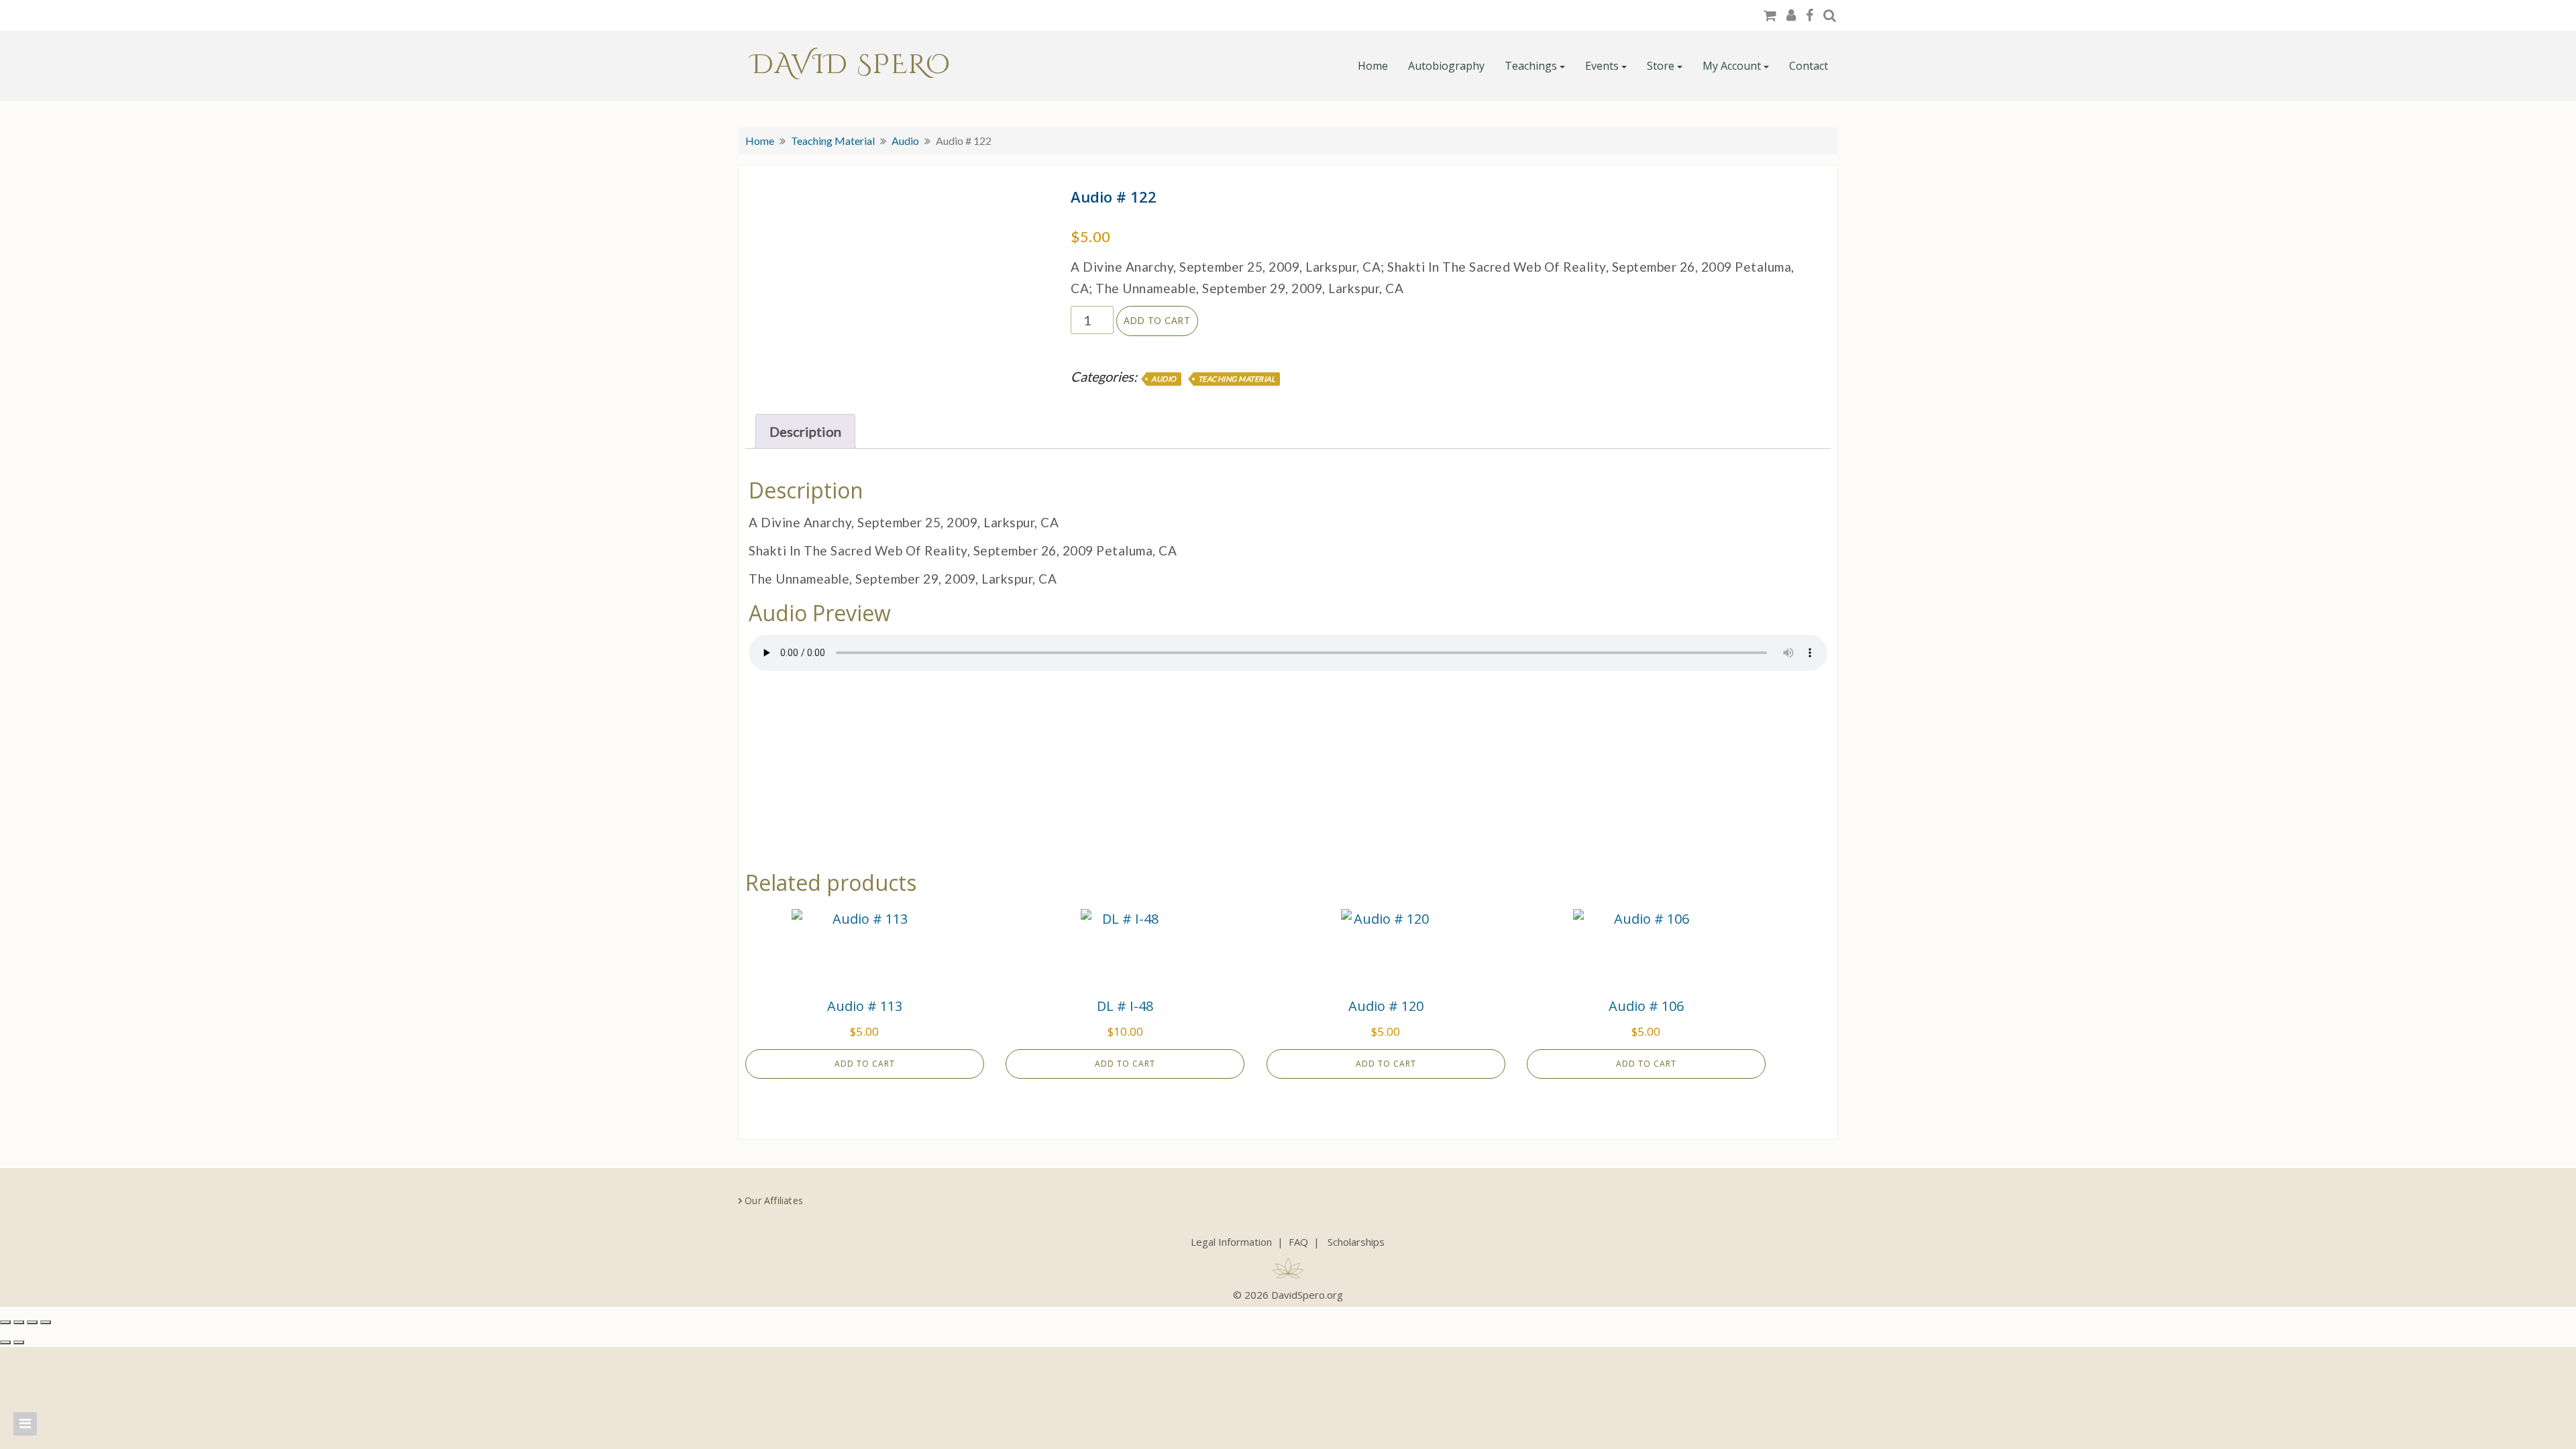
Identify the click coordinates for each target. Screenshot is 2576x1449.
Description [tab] (805, 431)
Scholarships (1356, 1242)
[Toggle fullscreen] (19, 1322)
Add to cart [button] (865, 1064)
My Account (1732, 66)
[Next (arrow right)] (19, 1342)
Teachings (1531, 66)
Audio (905, 141)
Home (1373, 66)
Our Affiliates (774, 1200)
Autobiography (1446, 66)
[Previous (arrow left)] (5, 1342)
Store (1661, 66)
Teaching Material (833, 141)
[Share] (32, 1322)
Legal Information (1231, 1242)
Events (1602, 66)
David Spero (851, 65)
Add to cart (1157, 321)
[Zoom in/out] (5, 1322)
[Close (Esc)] (46, 1322)
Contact (1809, 66)
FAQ (1298, 1242)
